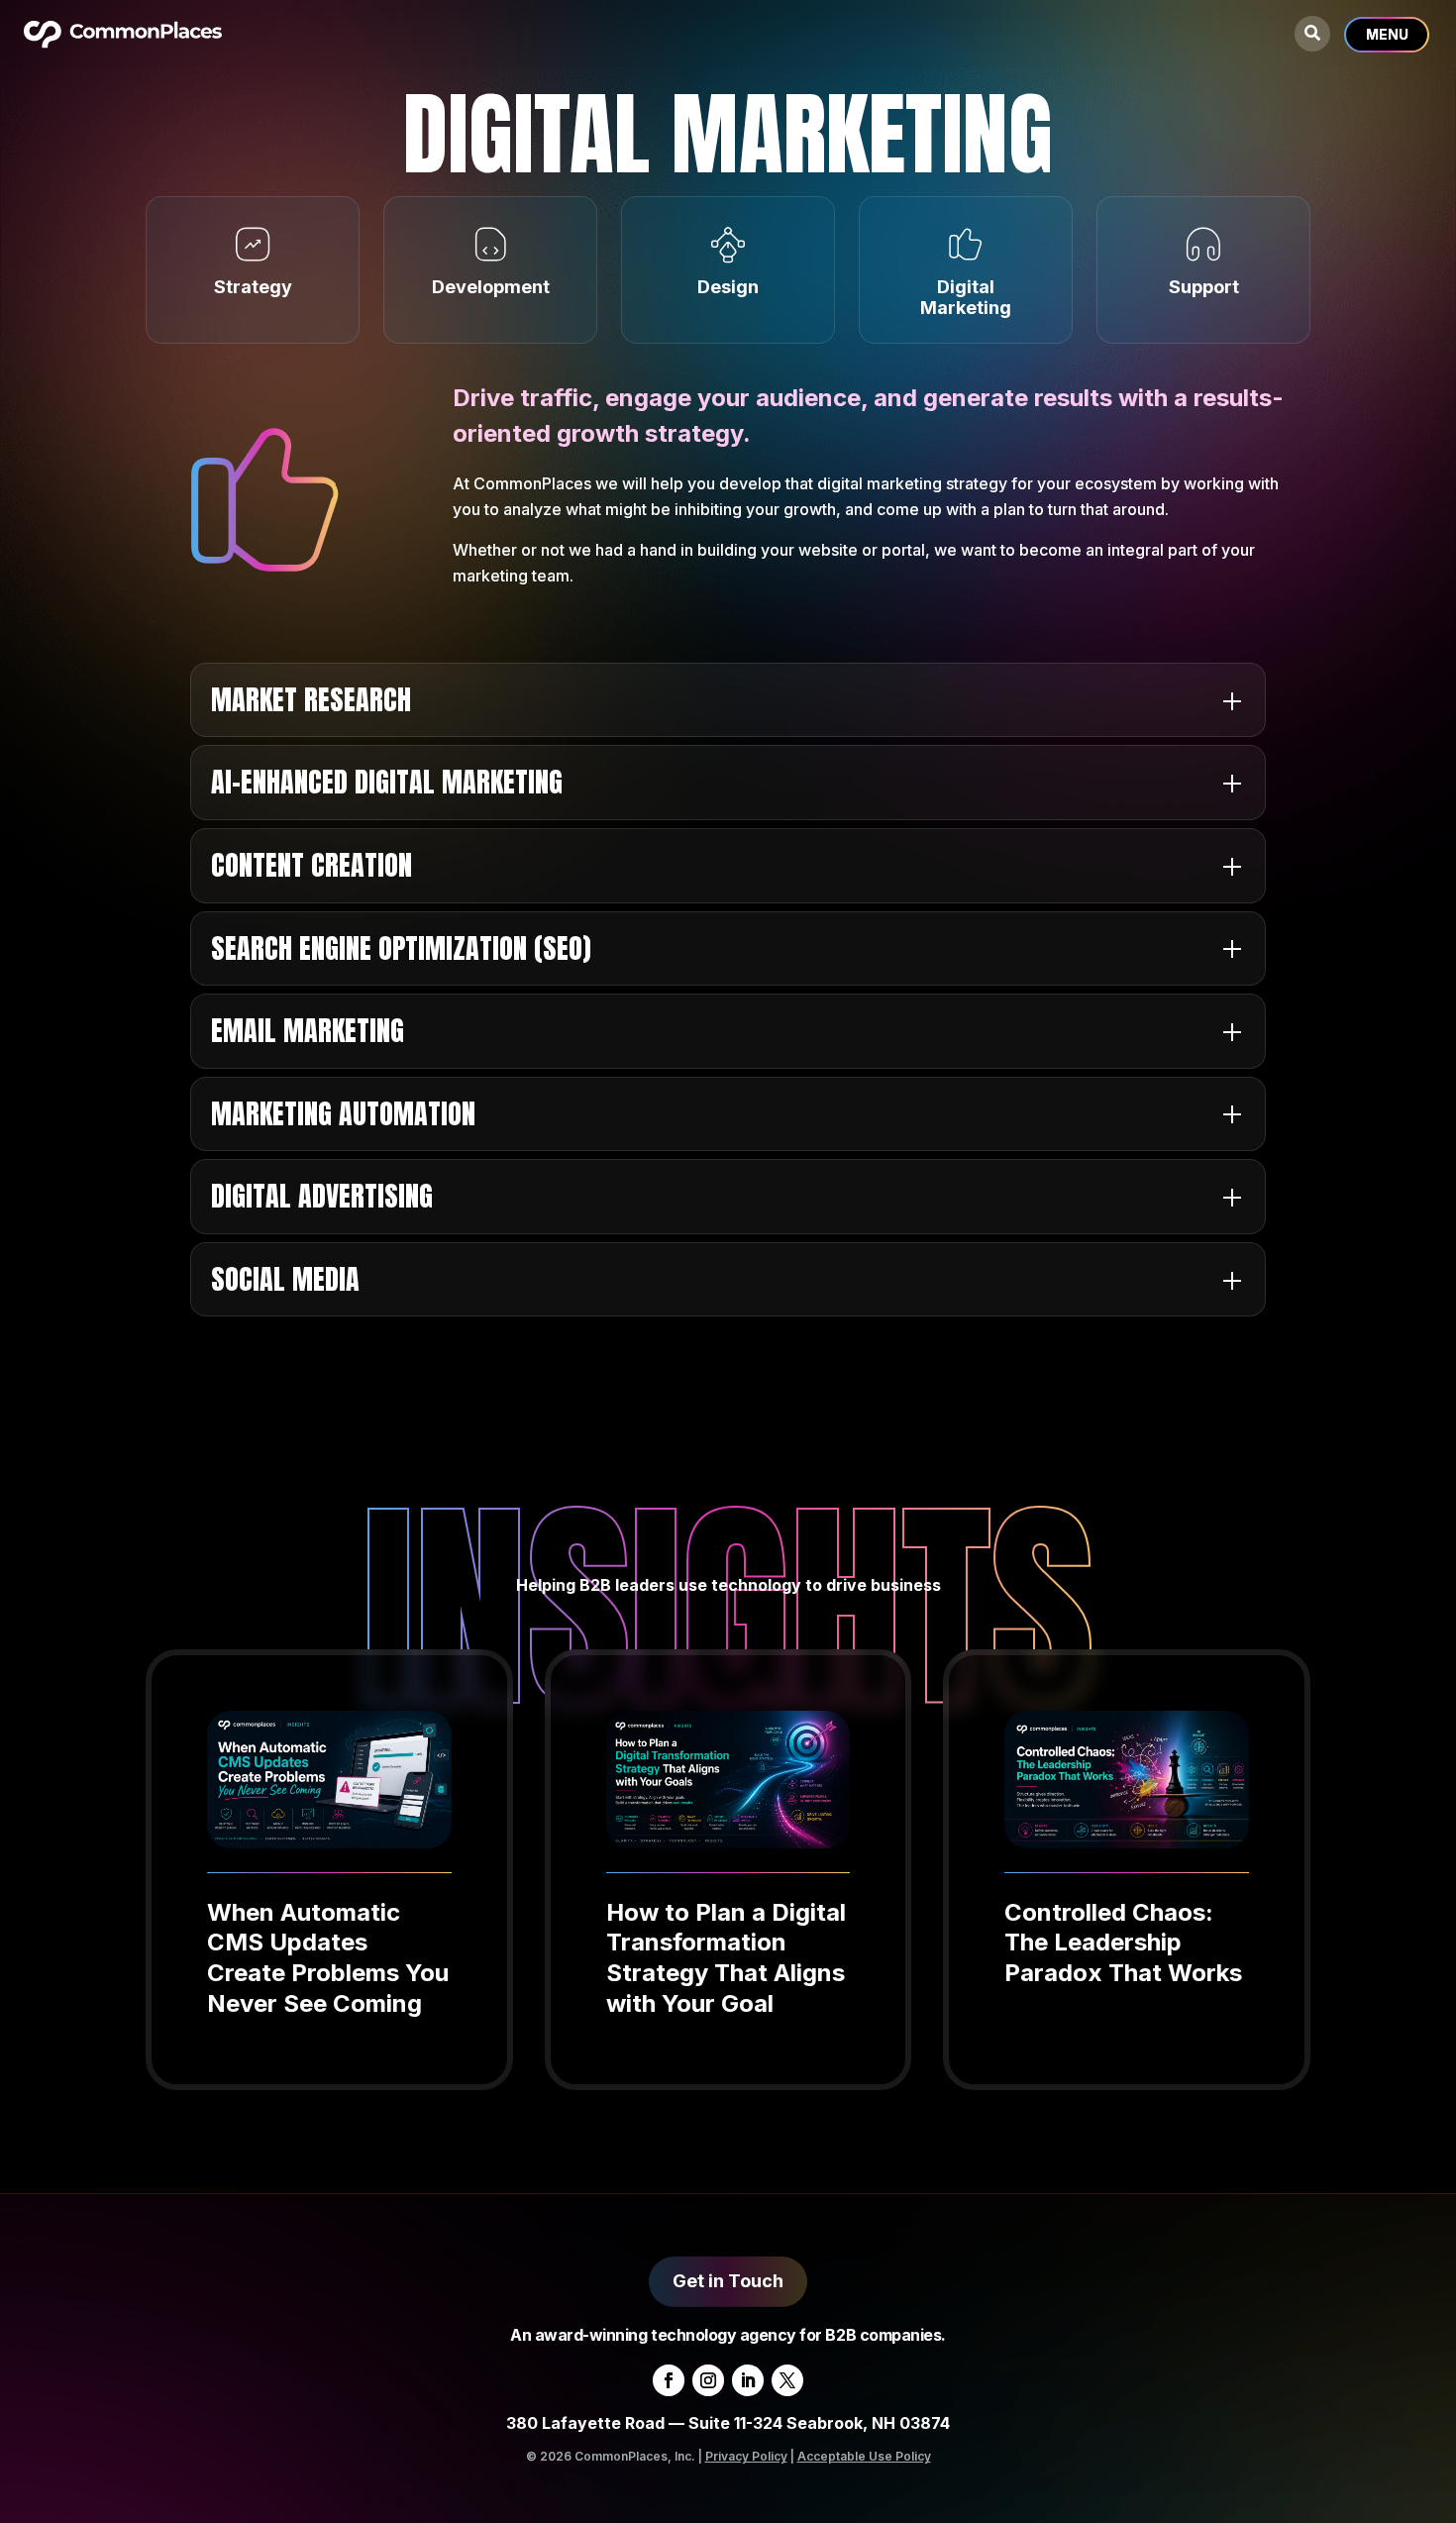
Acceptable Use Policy (864, 2456)
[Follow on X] (787, 2380)
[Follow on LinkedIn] (748, 2380)
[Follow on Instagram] (708, 2380)
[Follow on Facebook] (669, 2380)
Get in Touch (728, 2281)
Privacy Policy (746, 2456)
